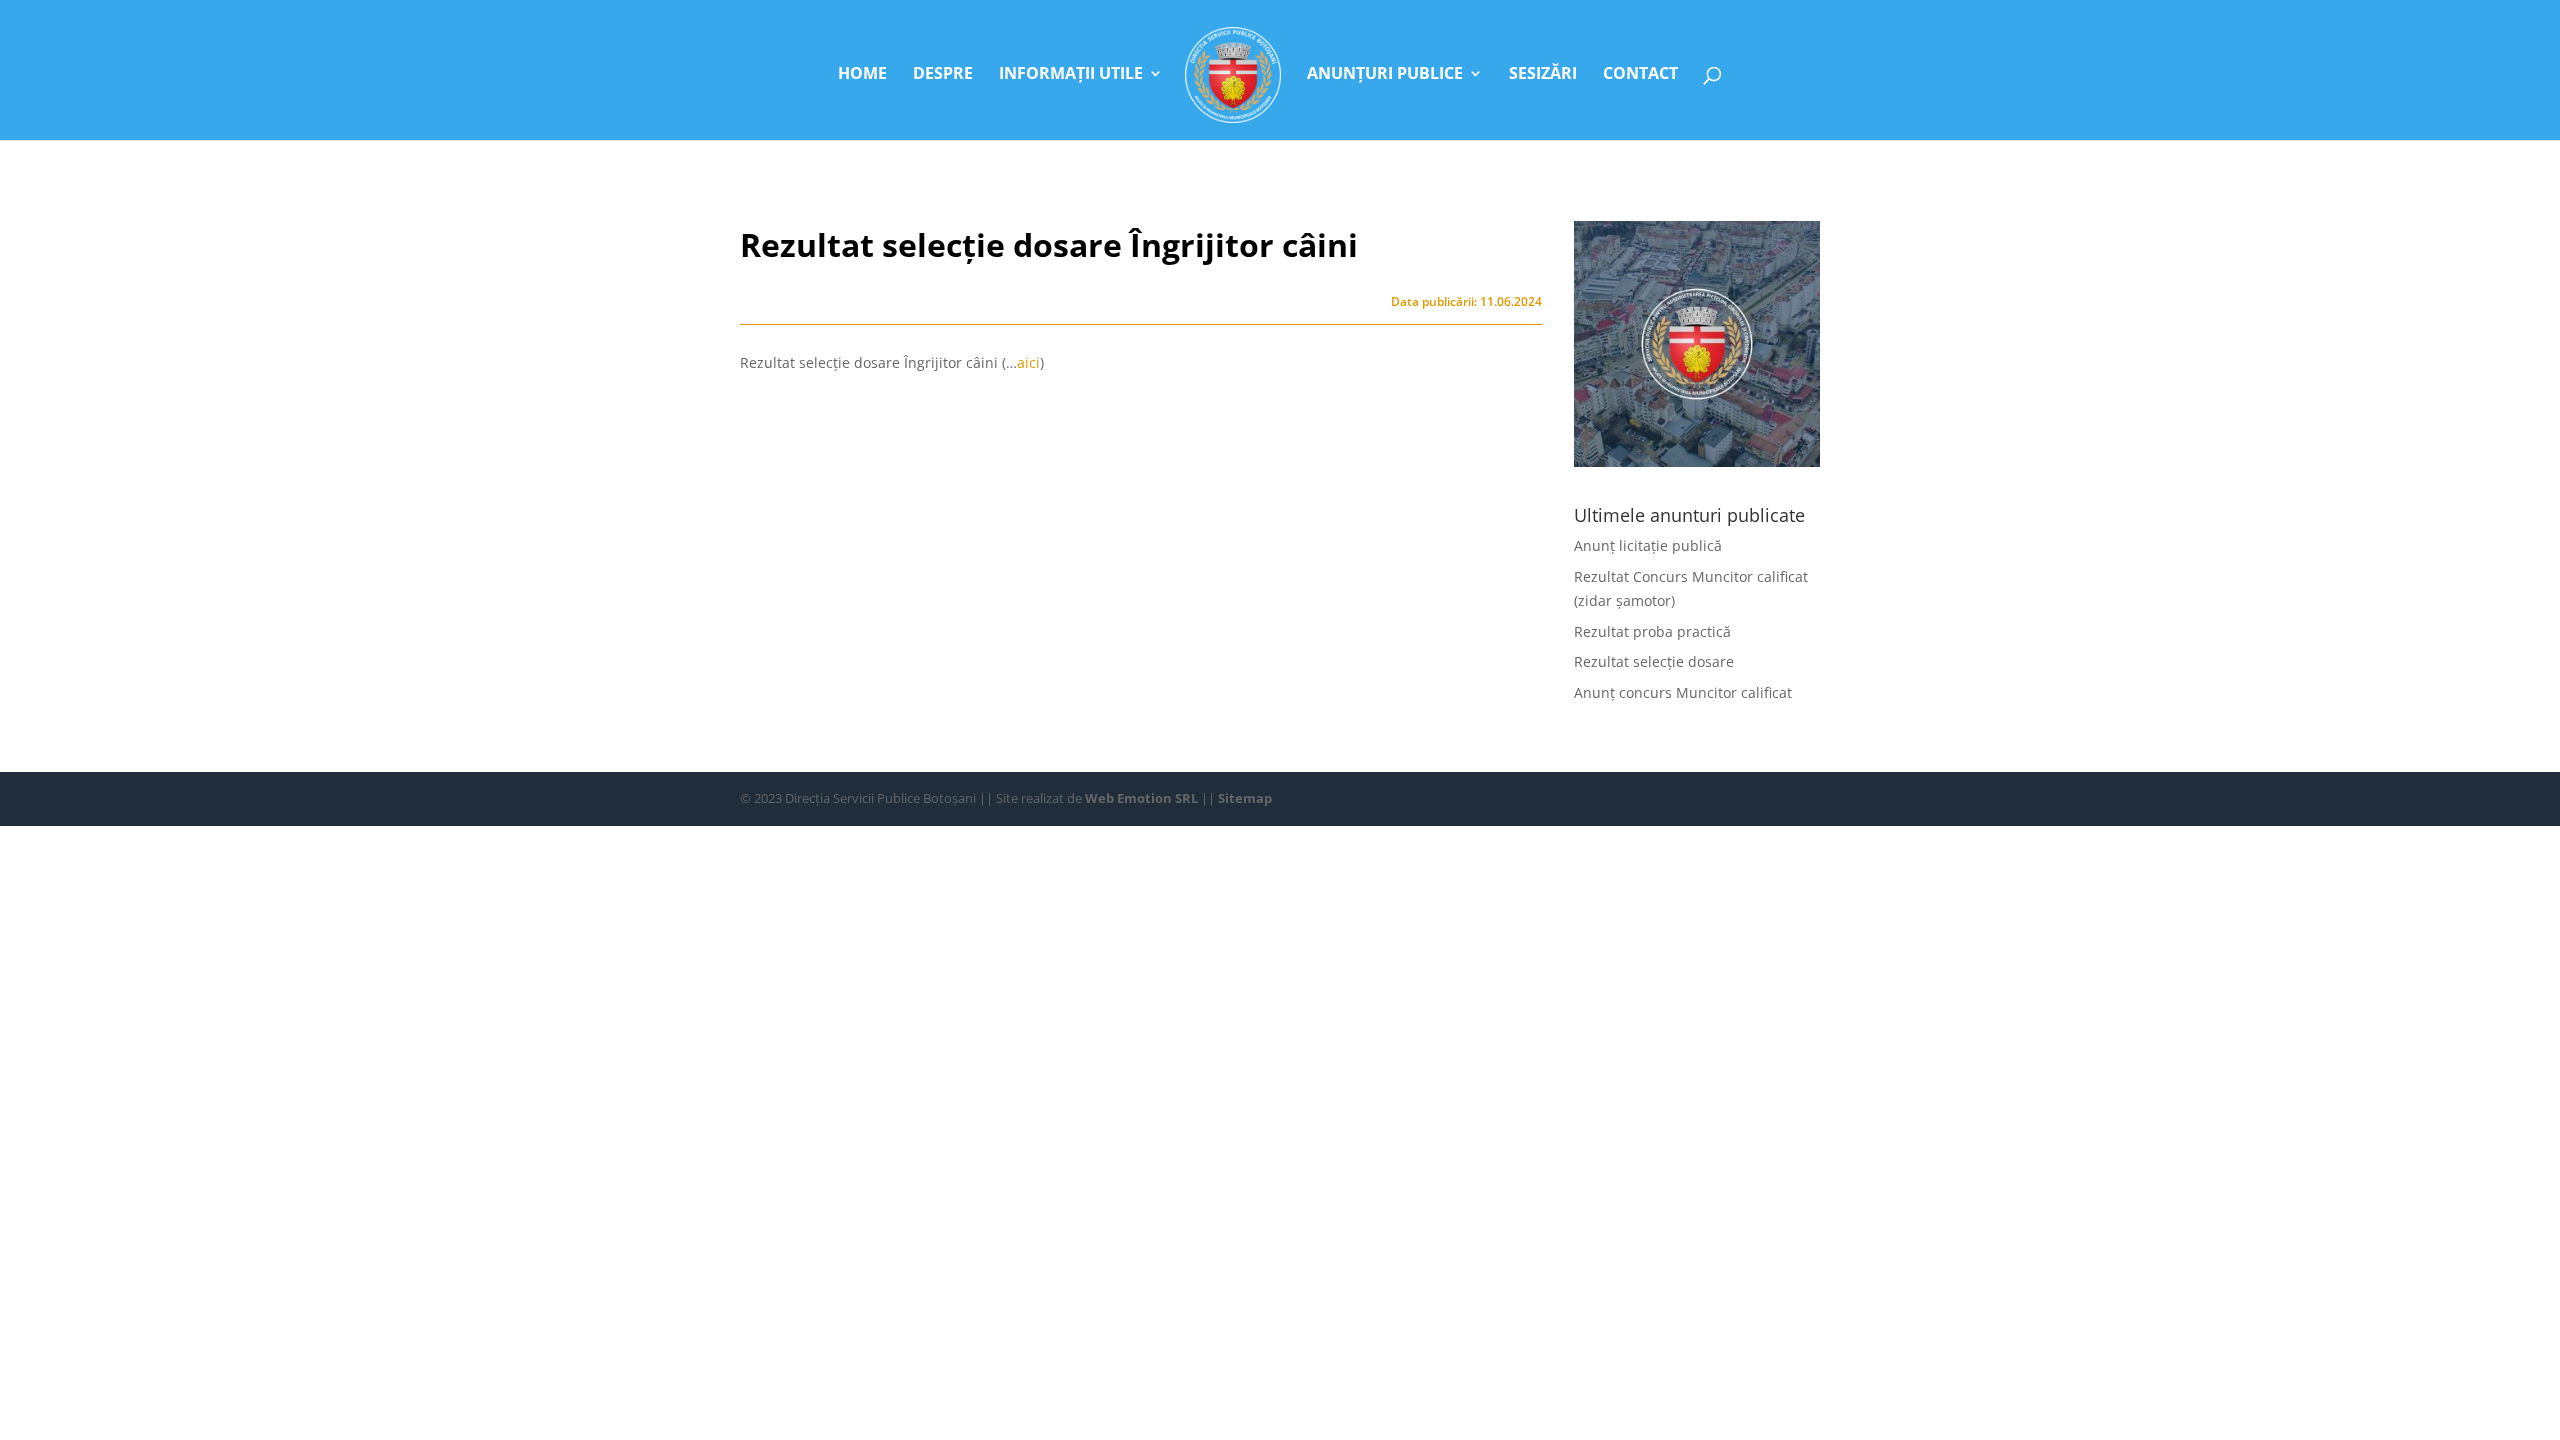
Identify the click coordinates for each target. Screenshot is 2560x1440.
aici (1028, 362)
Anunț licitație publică (1648, 545)
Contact (1640, 75)
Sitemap (1245, 798)
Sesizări (1543, 75)
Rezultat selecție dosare (1654, 661)
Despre (943, 75)
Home (862, 75)
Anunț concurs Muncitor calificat (1683, 692)
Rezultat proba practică (1652, 631)
